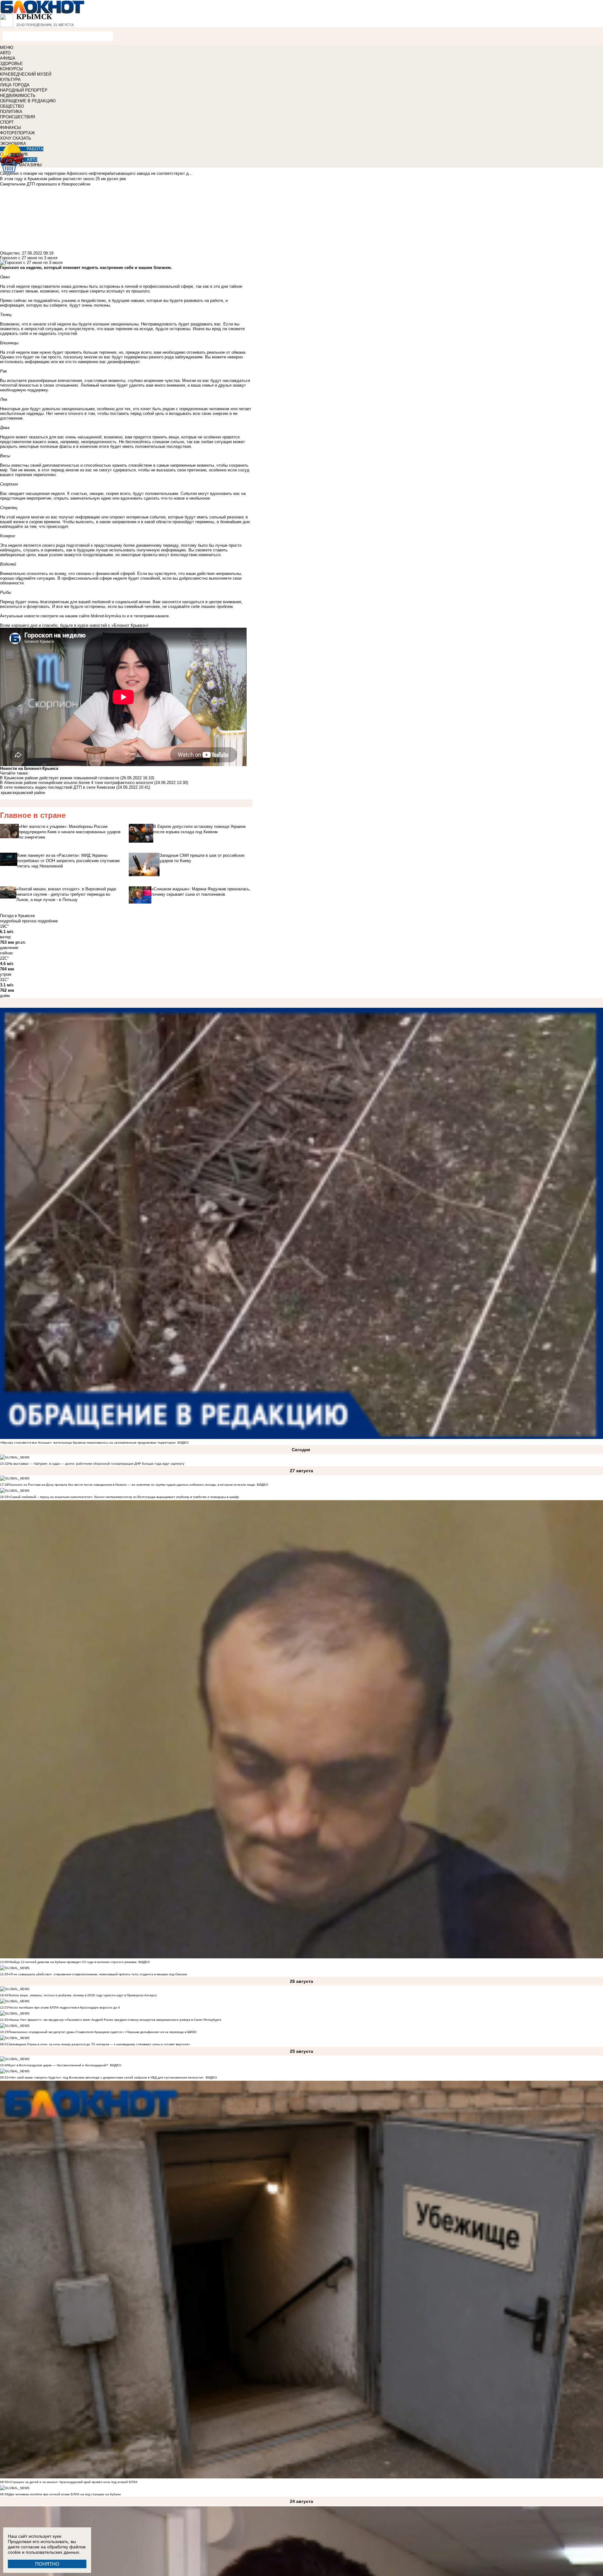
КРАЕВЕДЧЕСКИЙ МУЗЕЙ (26, 74)
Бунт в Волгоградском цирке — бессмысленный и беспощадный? (58, 2065)
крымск (8, 793)
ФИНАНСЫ (11, 128)
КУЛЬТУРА (10, 80)
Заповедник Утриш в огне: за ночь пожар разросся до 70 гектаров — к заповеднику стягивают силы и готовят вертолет (99, 2044)
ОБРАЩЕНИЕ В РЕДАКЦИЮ (28, 101)
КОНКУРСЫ (11, 69)
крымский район (30, 793)
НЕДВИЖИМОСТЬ (18, 96)
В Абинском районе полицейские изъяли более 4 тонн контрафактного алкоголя (76, 783)
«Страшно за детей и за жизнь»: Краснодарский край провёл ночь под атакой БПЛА (73, 2482)
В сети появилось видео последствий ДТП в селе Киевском (57, 787)
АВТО (5, 53)
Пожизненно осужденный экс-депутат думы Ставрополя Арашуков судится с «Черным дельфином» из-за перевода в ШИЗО (103, 2032)
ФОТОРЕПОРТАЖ (17, 133)
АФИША (8, 58)
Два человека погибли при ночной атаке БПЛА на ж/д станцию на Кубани (65, 2494)
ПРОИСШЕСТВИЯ (17, 117)
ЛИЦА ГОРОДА (15, 85)
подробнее (48, 921)
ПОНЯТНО (47, 2564)
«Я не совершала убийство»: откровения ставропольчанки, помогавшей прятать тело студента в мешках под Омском (98, 1974)
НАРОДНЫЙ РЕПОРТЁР (24, 90)
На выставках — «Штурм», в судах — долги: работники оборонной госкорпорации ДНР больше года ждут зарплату (96, 1464)
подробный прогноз (18, 921)
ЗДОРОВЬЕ (11, 64)
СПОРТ (7, 122)
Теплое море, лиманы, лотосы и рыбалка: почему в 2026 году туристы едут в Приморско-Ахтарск (82, 1995)
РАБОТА (35, 149)
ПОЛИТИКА (11, 112)
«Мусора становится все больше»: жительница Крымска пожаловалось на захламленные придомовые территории (88, 1443)
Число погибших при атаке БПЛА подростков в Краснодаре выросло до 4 (64, 2007)
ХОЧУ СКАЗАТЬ (16, 138)
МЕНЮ (7, 48)
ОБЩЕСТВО (12, 106)
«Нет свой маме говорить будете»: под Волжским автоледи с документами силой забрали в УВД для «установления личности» (106, 2077)
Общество (10, 253)
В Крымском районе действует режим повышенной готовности (60, 778)
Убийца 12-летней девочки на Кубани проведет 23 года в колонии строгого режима (73, 1962)
